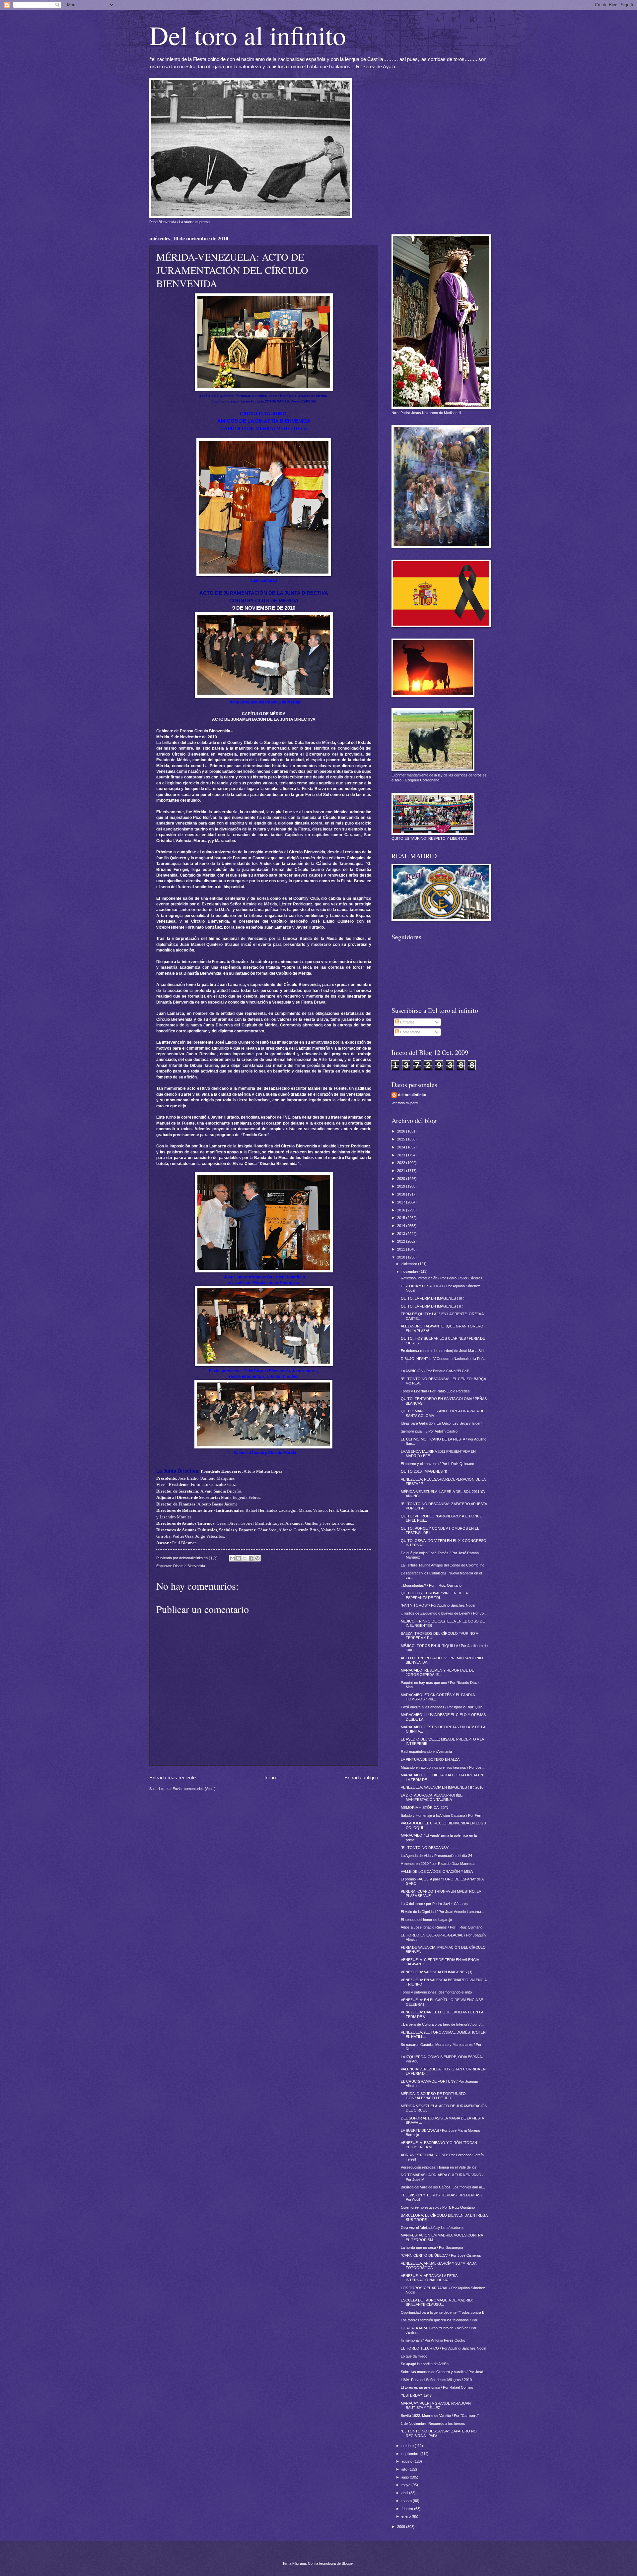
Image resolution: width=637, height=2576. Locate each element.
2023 (402, 1155)
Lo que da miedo (414, 2356)
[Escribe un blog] (239, 1558)
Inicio (270, 1778)
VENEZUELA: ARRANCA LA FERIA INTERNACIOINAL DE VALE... (429, 2278)
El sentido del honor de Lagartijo (426, 1920)
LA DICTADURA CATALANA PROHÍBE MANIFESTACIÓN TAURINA (432, 1797)
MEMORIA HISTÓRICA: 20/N (425, 1808)
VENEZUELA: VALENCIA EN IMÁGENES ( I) (437, 1972)
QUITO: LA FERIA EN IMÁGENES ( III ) (433, 1298)
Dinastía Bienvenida (189, 1566)
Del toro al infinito (248, 35)
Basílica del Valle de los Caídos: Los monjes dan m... (443, 2187)
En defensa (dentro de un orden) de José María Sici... (444, 1351)
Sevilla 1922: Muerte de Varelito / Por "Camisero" (440, 2416)
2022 (402, 1163)
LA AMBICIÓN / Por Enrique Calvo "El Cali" (435, 1371)
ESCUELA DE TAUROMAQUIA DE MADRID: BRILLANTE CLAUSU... (437, 2302)
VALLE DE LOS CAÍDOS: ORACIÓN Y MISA (437, 1871)
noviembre (410, 1271)
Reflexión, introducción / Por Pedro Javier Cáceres (442, 1278)
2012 (402, 1241)
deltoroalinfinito (412, 1095)
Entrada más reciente (173, 1778)
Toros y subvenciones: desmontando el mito (436, 1992)
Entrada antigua (361, 1778)
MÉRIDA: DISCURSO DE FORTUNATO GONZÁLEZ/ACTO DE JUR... (433, 2096)
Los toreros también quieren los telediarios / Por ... (441, 2320)
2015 (402, 1218)
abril (405, 2493)
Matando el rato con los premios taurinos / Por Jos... (443, 1767)
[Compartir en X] (245, 1558)
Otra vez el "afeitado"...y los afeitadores (433, 2228)
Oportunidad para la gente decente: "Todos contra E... (444, 2312)
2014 (402, 1226)
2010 (402, 1257)
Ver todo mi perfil (405, 1103)
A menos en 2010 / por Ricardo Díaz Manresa (438, 1864)
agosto (407, 2461)
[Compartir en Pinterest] (257, 1558)
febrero (408, 2509)
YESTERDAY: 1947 (416, 2395)
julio (405, 2469)
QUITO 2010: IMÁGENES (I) (424, 1471)
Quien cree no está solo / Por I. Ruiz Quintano (438, 2207)
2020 (402, 1179)
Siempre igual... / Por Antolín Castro (429, 1431)
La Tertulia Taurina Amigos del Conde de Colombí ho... (444, 1565)
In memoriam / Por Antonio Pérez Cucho (433, 2340)
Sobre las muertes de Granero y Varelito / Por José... (443, 2372)
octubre (408, 2446)
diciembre (410, 1264)
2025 (402, 1139)
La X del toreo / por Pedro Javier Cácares (434, 1904)
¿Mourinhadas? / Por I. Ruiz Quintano (431, 1585)
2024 (402, 1147)
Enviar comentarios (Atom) (194, 1789)
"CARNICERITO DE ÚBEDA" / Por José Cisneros (441, 2255)
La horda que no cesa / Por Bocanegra (432, 2247)
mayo (406, 2485)
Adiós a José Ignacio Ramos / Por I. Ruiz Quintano (442, 1927)
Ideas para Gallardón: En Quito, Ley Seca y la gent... (443, 1423)
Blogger (348, 2563)
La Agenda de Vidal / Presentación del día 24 (436, 1856)
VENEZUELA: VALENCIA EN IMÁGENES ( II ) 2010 (442, 1787)
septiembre (411, 2454)
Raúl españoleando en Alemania (426, 1751)
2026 (402, 1131)
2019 (402, 1186)
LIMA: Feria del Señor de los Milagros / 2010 (436, 2380)
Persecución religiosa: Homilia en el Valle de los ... (441, 2167)
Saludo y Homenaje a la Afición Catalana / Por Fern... (443, 1815)
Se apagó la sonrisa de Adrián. (425, 2364)
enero (407, 2516)
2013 (402, 1234)
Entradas (407, 1022)
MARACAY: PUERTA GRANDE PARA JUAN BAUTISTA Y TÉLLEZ (436, 2405)
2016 (402, 1210)
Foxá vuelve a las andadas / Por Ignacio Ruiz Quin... (443, 1707)
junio (406, 2477)
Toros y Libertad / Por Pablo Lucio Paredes (435, 1391)
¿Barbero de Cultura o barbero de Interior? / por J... (442, 2024)
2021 (402, 1171)
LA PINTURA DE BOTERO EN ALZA (430, 1759)
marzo (407, 2501)
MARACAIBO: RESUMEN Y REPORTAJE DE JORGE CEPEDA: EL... (437, 1672)
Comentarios (410, 1032)
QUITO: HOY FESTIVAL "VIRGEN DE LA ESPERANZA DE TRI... (434, 1595)
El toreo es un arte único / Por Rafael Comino (437, 2387)
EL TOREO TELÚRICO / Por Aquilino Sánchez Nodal (443, 2348)
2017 (402, 1202)
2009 (402, 2527)
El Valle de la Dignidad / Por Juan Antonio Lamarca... (442, 1912)
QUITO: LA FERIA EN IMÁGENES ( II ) (432, 1306)
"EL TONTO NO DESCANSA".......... (430, 1848)
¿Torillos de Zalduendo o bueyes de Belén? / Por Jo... (444, 1613)
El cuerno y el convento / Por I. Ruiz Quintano (437, 1464)
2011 (402, 1249)
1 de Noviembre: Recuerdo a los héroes (433, 2423)
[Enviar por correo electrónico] (232, 1558)
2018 (402, 1194)
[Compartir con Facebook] (251, 1558)
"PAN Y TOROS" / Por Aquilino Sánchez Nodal (438, 1605)
